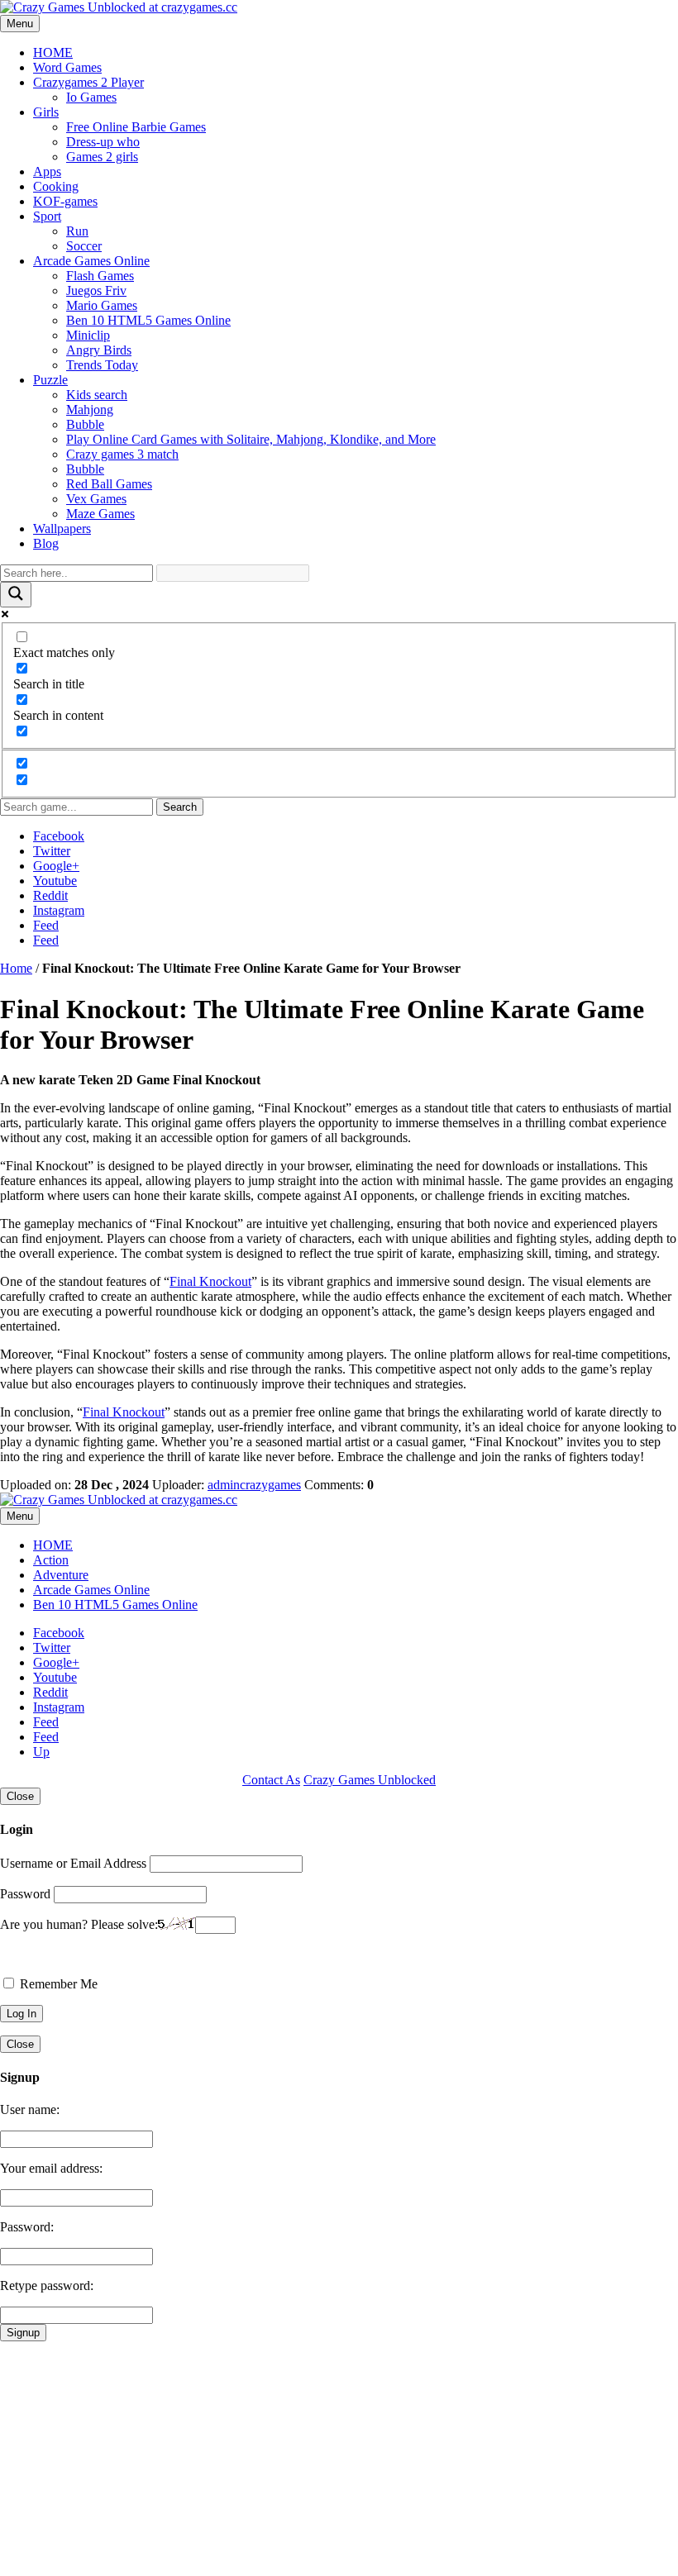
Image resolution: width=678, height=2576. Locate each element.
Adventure (61, 1575)
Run (77, 231)
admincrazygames (254, 1485)
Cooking (56, 186)
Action (51, 1560)
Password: (27, 2227)
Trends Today (102, 365)
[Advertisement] (339, 2457)
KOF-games (65, 201)
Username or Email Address (73, 1863)
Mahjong (90, 409)
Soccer (84, 246)
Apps (47, 171)
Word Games (67, 67)
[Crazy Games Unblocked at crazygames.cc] (119, 7)
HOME (53, 52)
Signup (23, 2333)
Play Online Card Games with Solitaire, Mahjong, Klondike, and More (251, 439)
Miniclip (88, 335)
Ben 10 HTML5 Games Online (148, 320)
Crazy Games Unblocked (370, 1780)
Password (25, 1894)
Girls (46, 112)
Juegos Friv (96, 290)
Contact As (271, 1780)
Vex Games (96, 499)
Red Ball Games (109, 484)
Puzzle (50, 380)
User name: (30, 2109)
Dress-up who (103, 142)
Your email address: (51, 2168)
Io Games (91, 97)
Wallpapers (62, 529)
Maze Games (100, 514)
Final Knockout (210, 1281)
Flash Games (100, 276)
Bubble (85, 424)
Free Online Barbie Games (136, 127)
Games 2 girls (102, 157)
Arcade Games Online (91, 261)
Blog (46, 543)
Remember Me (57, 1984)
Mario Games (102, 305)
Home (16, 968)
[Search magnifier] (16, 595)
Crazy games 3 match (122, 454)
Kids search (97, 395)
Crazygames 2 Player (88, 82)
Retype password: (47, 2286)
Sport (47, 216)
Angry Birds (99, 350)
